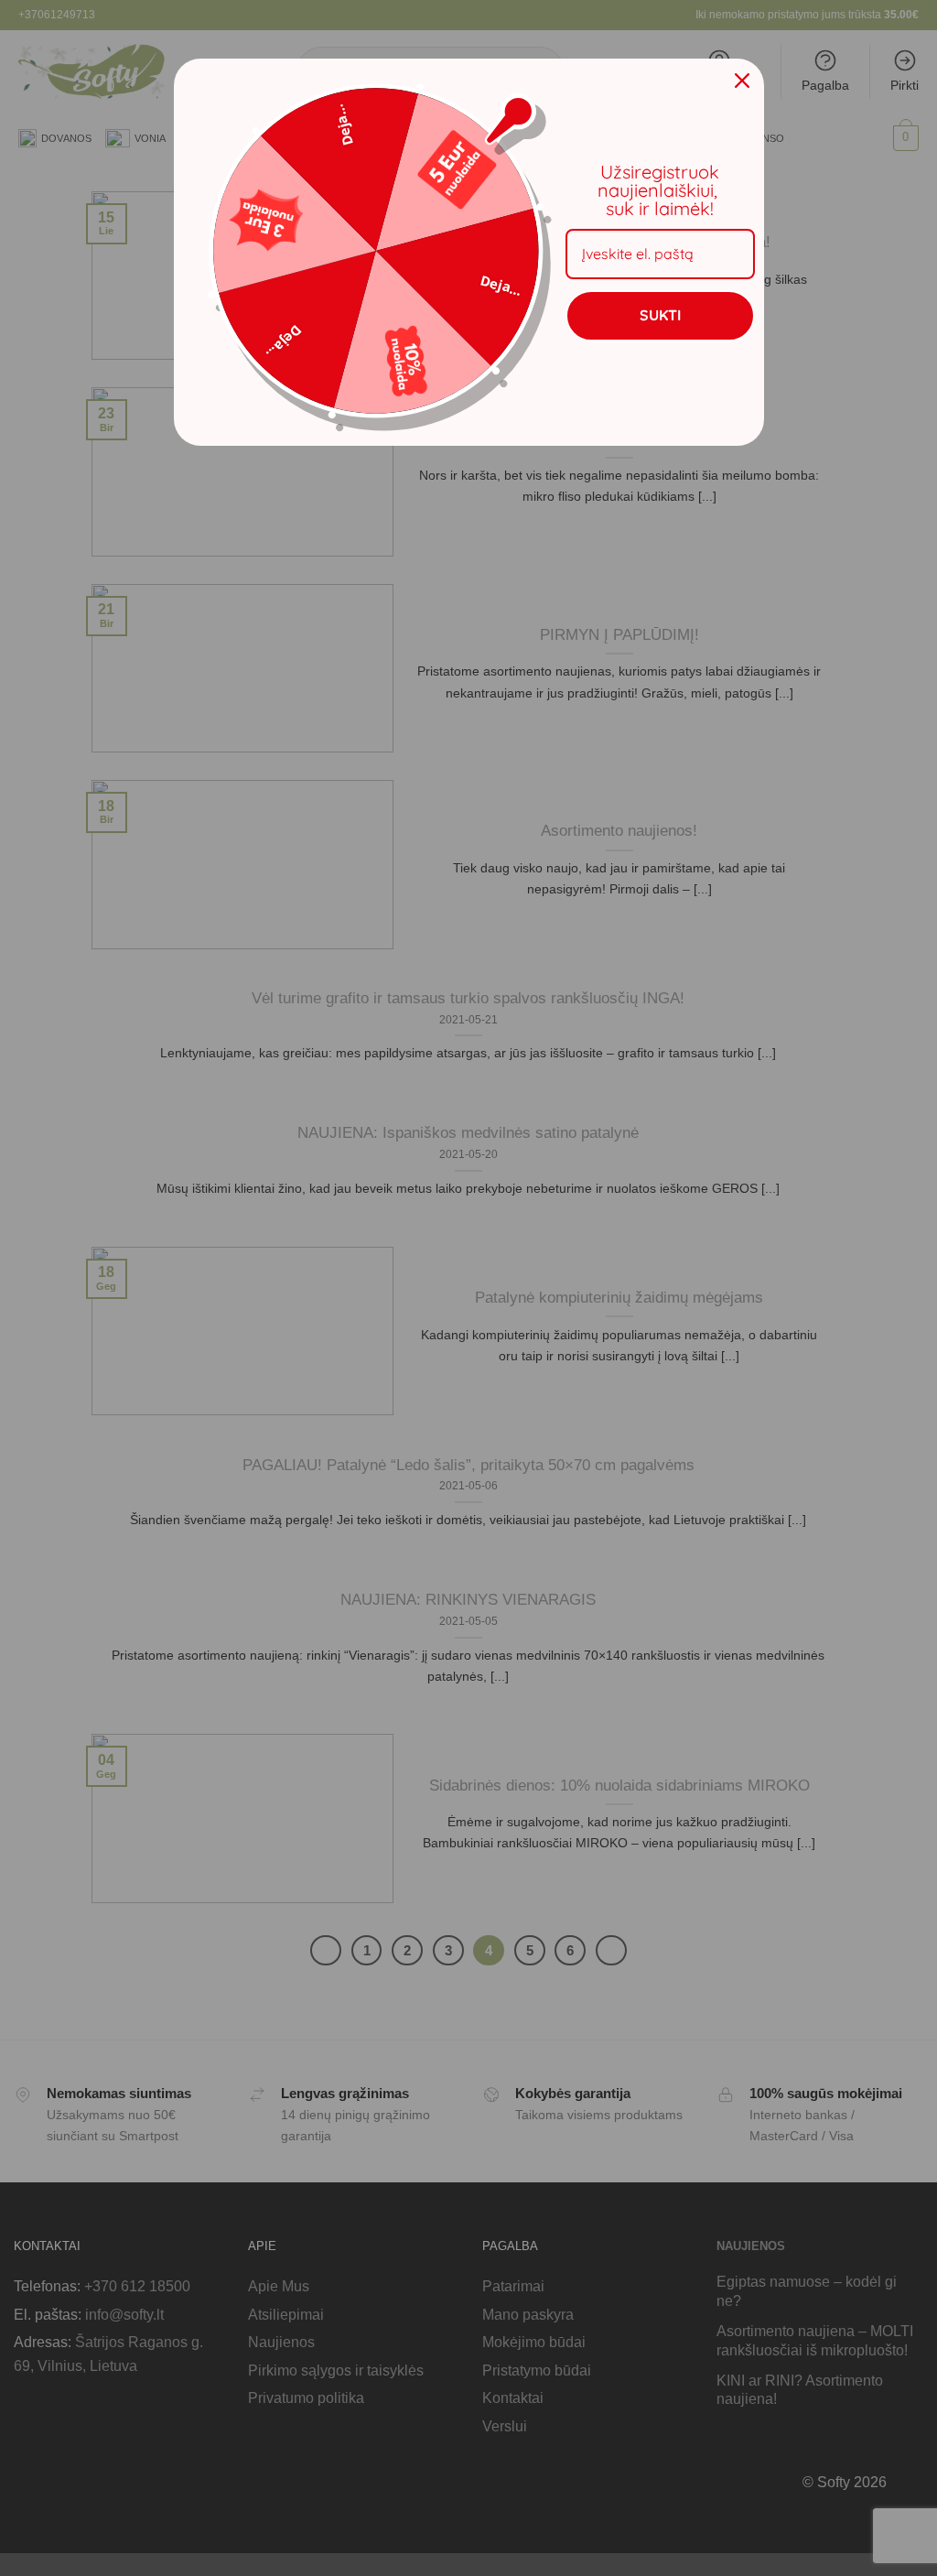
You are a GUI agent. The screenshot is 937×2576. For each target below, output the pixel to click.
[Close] (742, 81)
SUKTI (660, 315)
